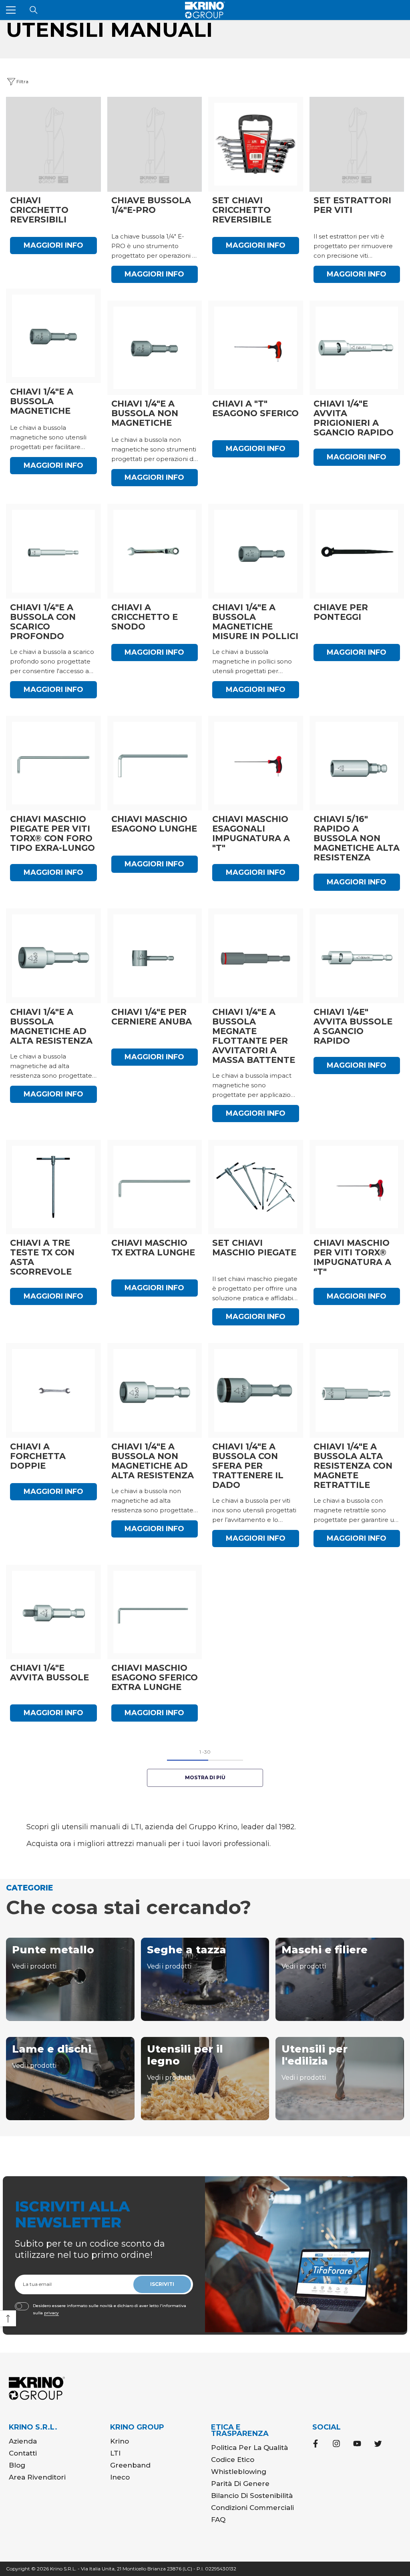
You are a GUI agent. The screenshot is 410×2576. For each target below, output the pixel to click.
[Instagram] (336, 2444)
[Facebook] (316, 2444)
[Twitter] (378, 2444)
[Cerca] (34, 10)
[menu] (11, 10)
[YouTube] (357, 2444)
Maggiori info (53, 245)
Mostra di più (205, 1777)
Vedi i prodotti (34, 1966)
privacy (51, 2313)
